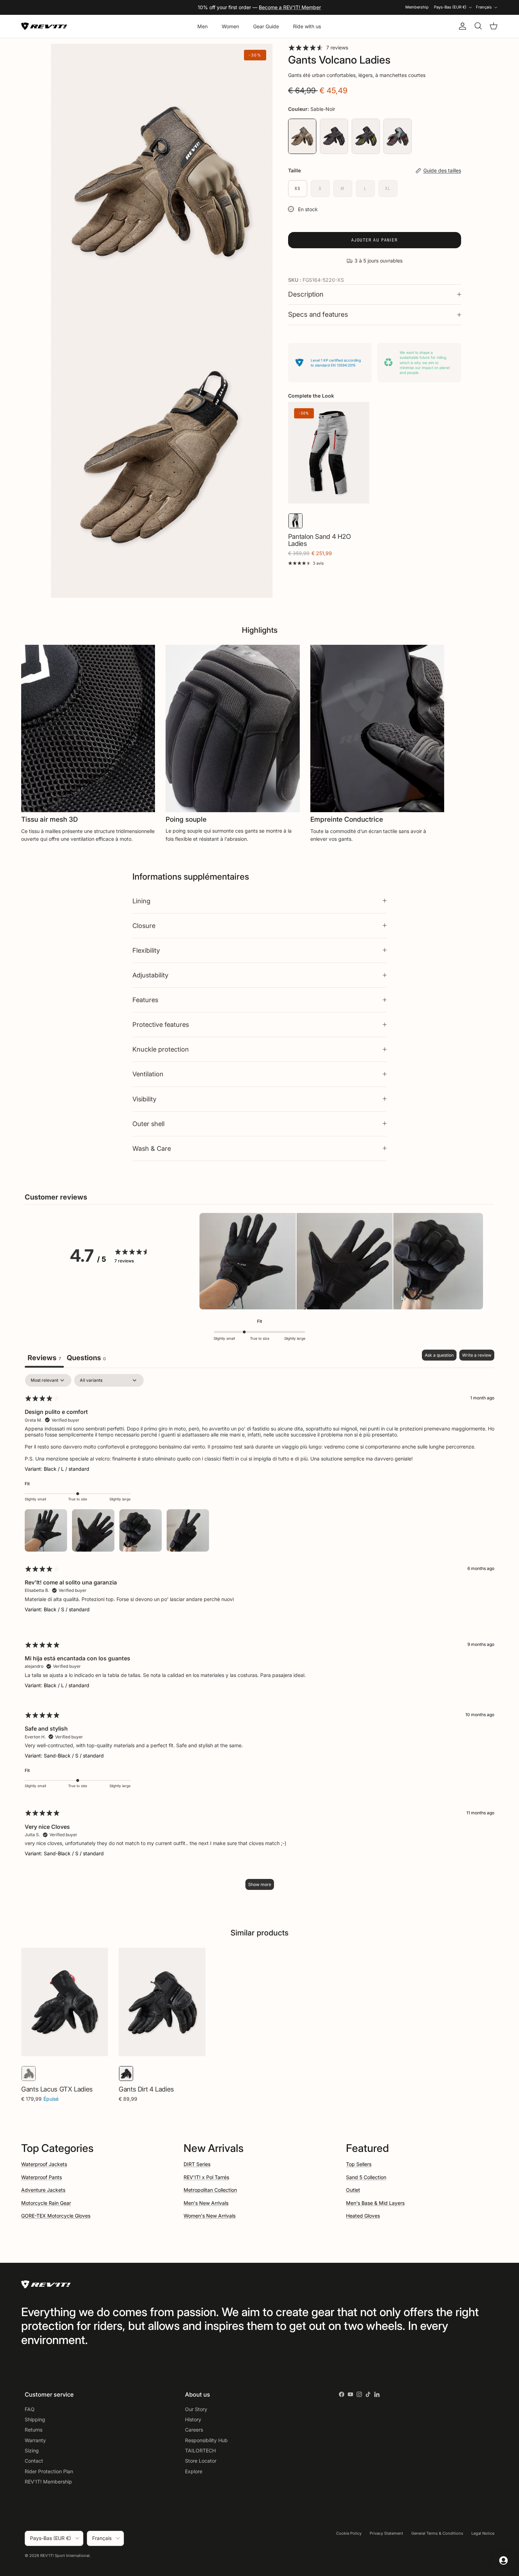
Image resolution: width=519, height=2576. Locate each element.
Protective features (161, 1024)
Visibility (144, 1099)
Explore (194, 2471)
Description (306, 294)
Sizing (32, 2450)
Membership (417, 7)
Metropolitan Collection (210, 2190)
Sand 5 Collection (366, 2177)
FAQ (30, 2409)
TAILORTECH (200, 2450)
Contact (34, 2461)
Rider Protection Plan (49, 2471)
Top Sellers (359, 2164)
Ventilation (148, 1074)
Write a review (477, 1355)
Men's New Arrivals (206, 2203)
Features (145, 1000)
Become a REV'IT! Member (290, 7)
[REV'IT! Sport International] (44, 26)
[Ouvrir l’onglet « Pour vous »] (503, 2560)
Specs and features (318, 314)
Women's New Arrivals (210, 2216)
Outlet (353, 2190)
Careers (194, 2430)
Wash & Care (152, 1148)
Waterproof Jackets (44, 2164)
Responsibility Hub (206, 2440)
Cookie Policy (349, 2533)
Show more (260, 1884)
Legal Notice (483, 2533)
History (193, 2419)
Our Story (196, 2409)
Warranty (35, 2440)
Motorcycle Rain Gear (46, 2203)
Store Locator (201, 2461)
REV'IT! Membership (48, 2482)
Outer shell (148, 1124)
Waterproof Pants (41, 2177)
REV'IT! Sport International (65, 2556)
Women (230, 26)
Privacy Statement (386, 2533)
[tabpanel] (259, 1635)
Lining (141, 901)
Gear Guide (266, 26)
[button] (248, 1262)
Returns (34, 2430)
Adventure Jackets (43, 2190)
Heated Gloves (363, 2216)
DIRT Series (197, 2164)
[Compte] (461, 26)
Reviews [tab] (44, 1358)
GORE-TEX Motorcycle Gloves (56, 2216)
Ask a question (439, 1355)
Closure (144, 926)
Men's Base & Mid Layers (375, 2203)
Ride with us (307, 26)
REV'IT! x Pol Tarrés (206, 2177)
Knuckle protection (161, 1049)
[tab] (86, 1359)
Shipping (35, 2419)
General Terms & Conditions (437, 2533)
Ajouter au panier (375, 240)
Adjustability (150, 975)
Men (202, 26)
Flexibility (146, 950)
